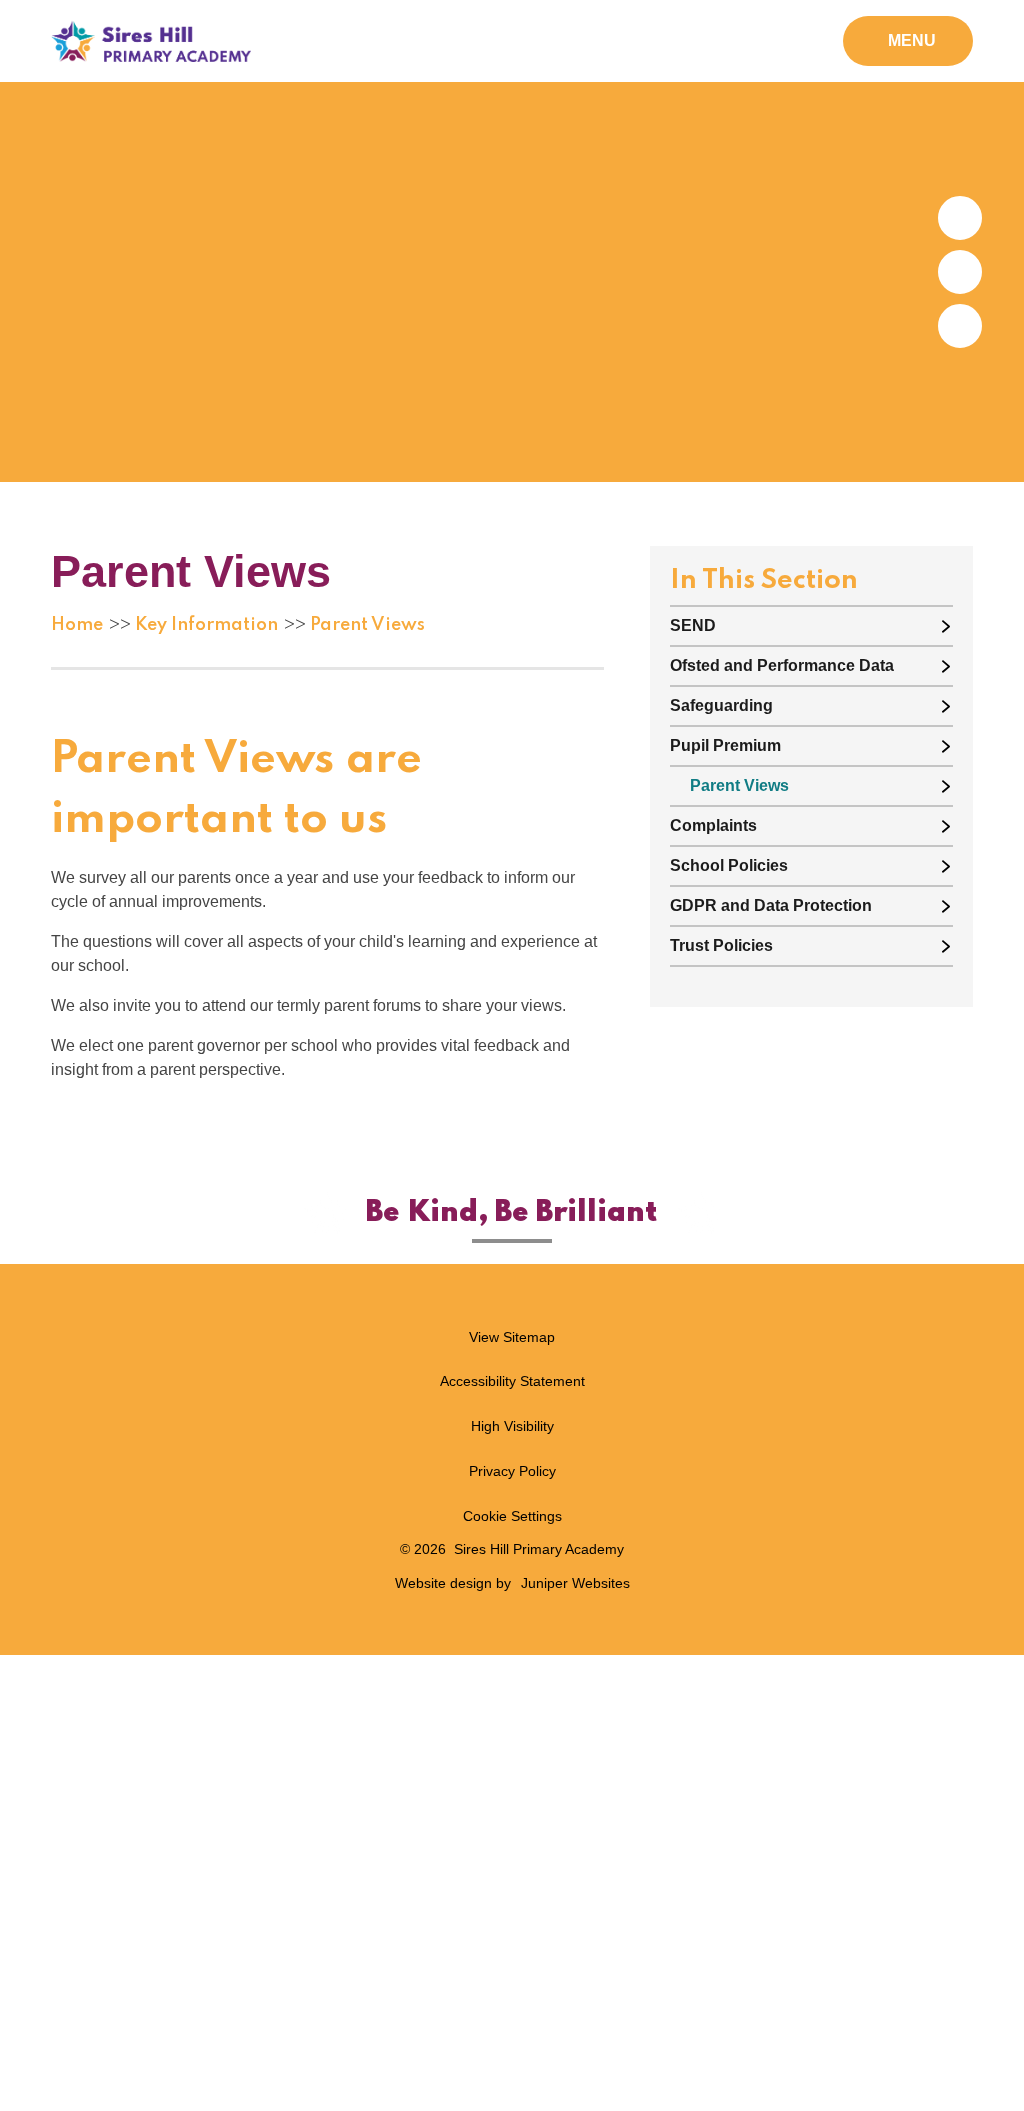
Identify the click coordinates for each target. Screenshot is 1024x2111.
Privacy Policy (512, 1471)
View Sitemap (512, 1337)
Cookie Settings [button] (512, 1516)
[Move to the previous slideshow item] (960, 272)
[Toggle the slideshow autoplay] (960, 326)
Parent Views (367, 625)
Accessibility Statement (512, 1381)
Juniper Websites (575, 1583)
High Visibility (512, 1426)
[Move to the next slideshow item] (960, 218)
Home (77, 625)
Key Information (206, 625)
